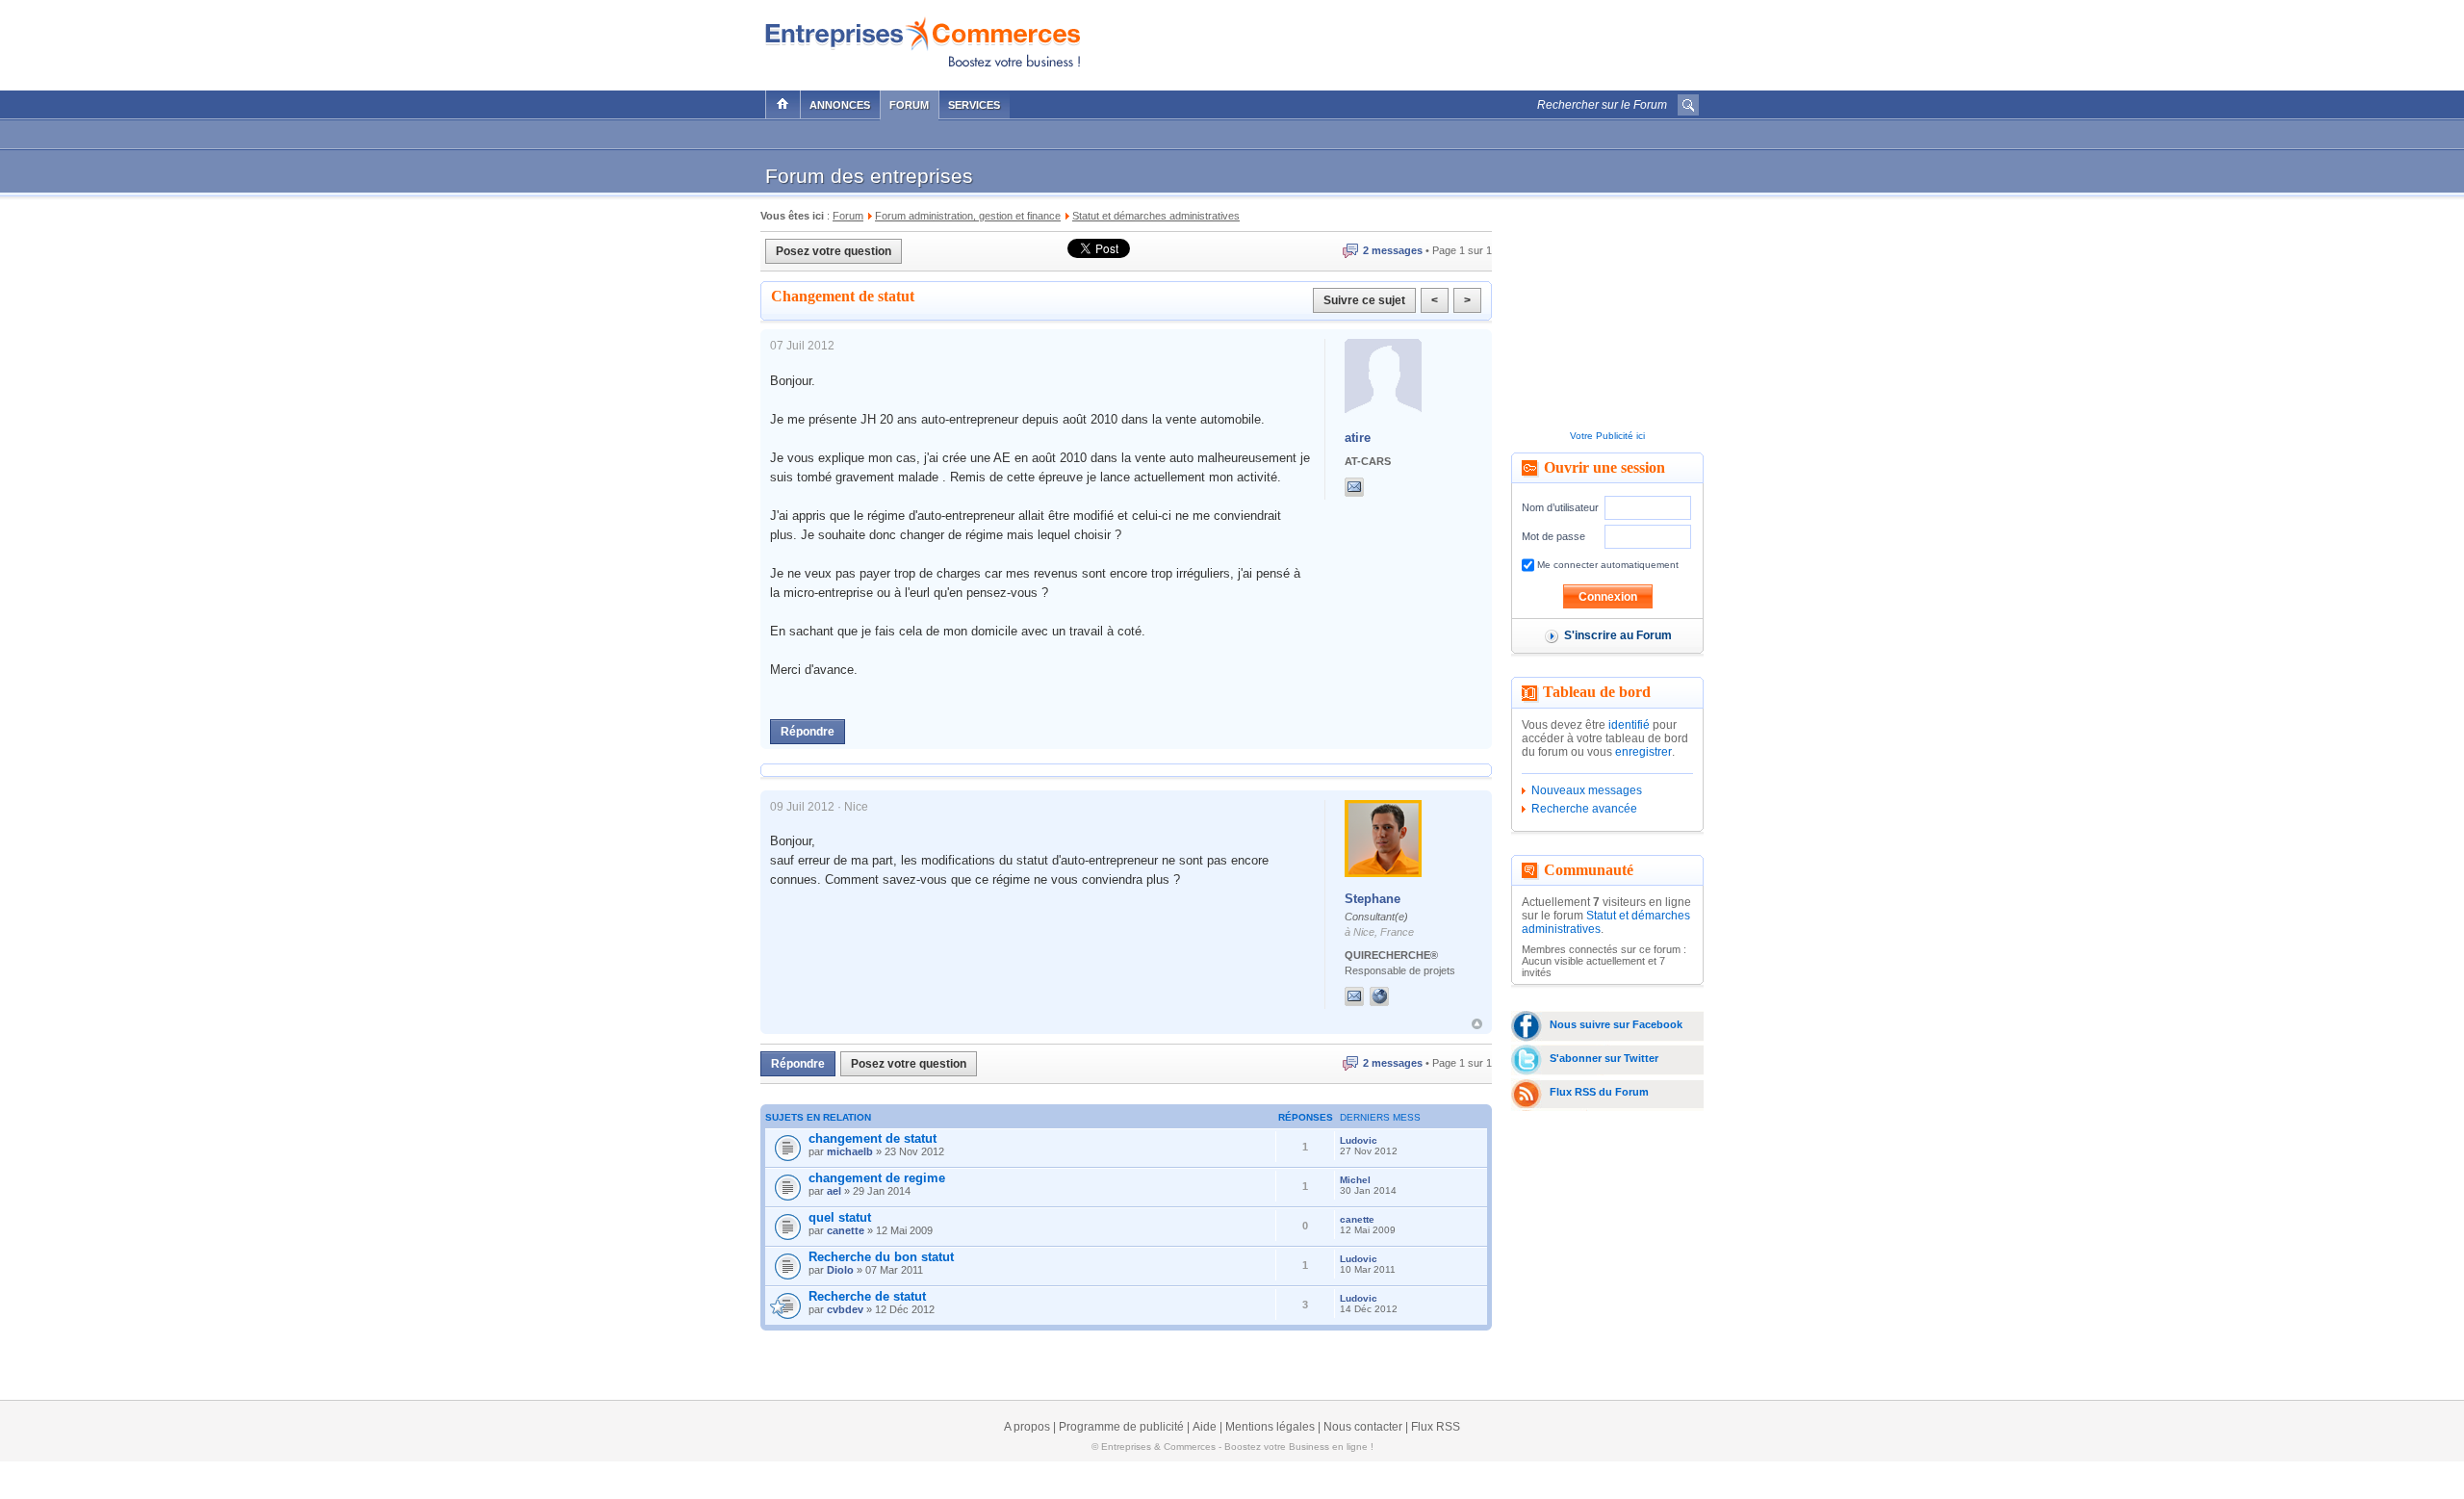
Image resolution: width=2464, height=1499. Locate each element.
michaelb (850, 1151)
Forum (909, 105)
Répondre (808, 732)
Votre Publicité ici (1607, 436)
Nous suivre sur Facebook (1616, 1024)
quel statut (840, 1217)
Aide (1205, 1427)
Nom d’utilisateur (1560, 507)
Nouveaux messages (1587, 790)
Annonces (840, 105)
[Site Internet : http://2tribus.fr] (1399, 996)
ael (834, 1191)
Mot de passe (1553, 536)
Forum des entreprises (869, 176)
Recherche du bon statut (881, 1257)
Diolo (840, 1270)
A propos (1027, 1427)
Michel (1355, 1180)
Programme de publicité (1121, 1427)
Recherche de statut (867, 1296)
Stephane (1373, 899)
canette (846, 1230)
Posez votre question (834, 251)
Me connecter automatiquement (1606, 565)
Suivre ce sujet (1364, 300)
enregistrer (1643, 752)
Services (974, 105)
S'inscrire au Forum (1618, 635)
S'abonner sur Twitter (1604, 1058)
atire (1358, 438)
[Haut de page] (1477, 1024)
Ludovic (1359, 1140)
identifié (1629, 725)
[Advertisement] (1474, 40)
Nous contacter (1363, 1427)
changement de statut (873, 1138)
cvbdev (845, 1309)
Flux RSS (1436, 1427)
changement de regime (877, 1178)
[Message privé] (1354, 487)
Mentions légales (1270, 1427)
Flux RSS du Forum (1599, 1092)
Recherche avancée (1584, 809)
